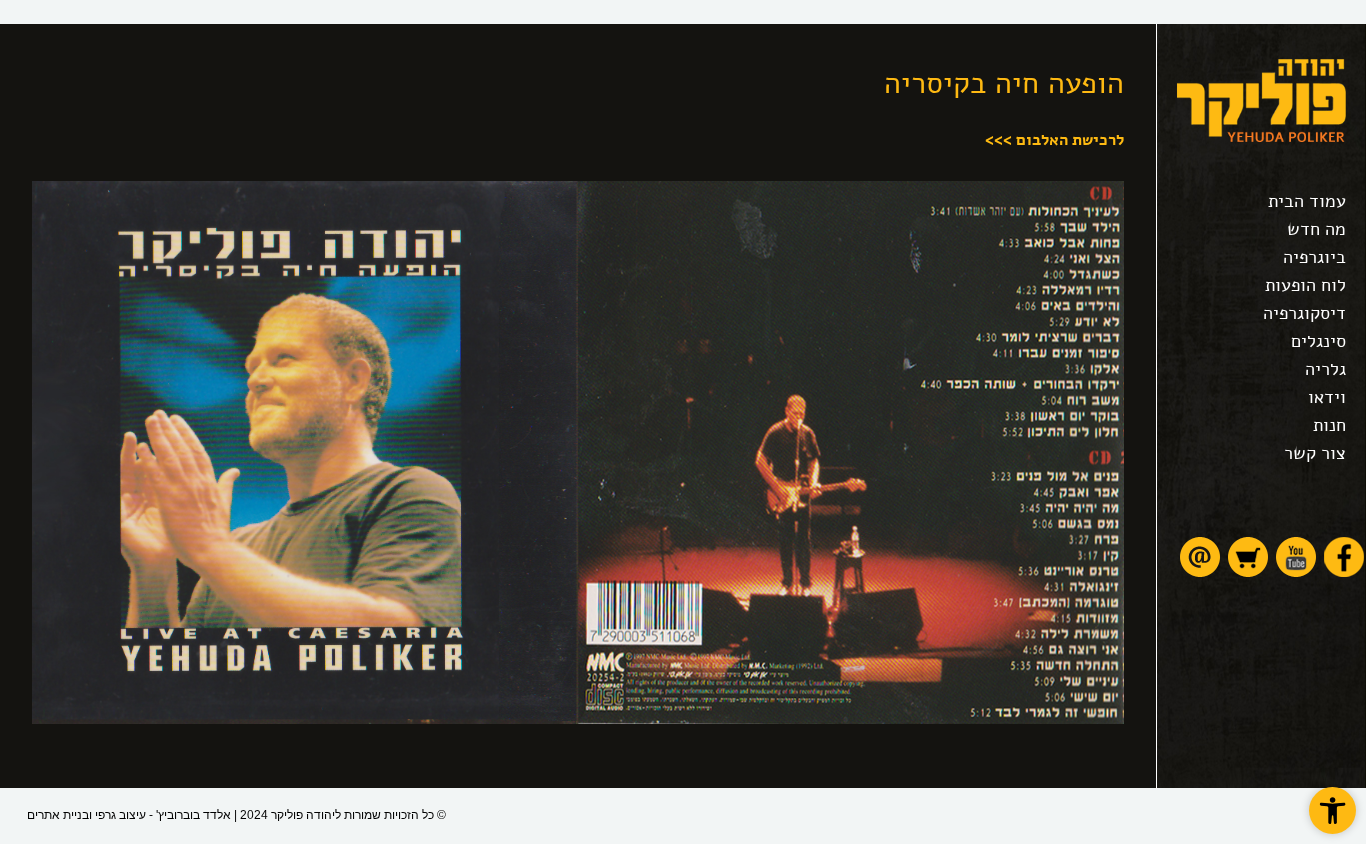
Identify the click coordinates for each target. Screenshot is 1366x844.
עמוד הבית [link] (1307, 201)
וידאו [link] (1327, 397)
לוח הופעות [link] (1305, 285)
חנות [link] (1329, 425)
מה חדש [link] (1316, 229)
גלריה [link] (1325, 369)
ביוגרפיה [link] (1314, 257)
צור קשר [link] (1315, 453)
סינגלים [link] (1318, 341)
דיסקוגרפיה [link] (1304, 313)
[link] (1332, 810)
